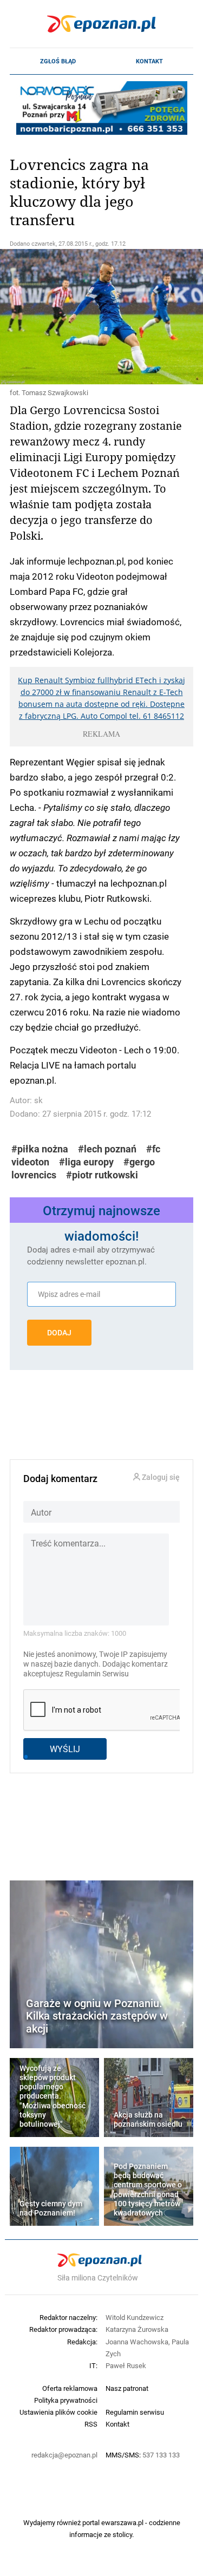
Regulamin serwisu (135, 2412)
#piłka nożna (40, 1149)
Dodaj (59, 1333)
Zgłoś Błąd (58, 61)
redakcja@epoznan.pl (64, 2455)
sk (38, 1100)
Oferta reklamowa (70, 2388)
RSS (91, 2424)
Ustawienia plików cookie (58, 2412)
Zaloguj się (160, 1477)
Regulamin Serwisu (97, 1674)
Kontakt (149, 61)
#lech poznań (107, 1149)
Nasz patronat (127, 2388)
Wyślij (65, 1749)
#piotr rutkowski (102, 1175)
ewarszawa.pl (122, 2522)
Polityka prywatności (66, 2400)
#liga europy (86, 1162)
